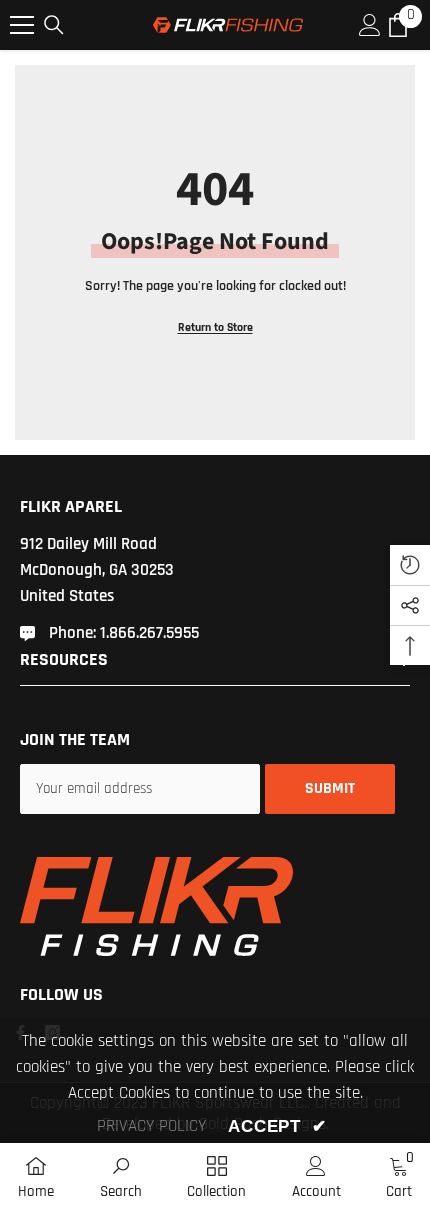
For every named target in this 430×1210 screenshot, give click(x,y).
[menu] (22, 25)
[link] (121, 1176)
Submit (330, 788)
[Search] (54, 25)
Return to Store (215, 327)
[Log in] (370, 25)
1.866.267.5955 (149, 633)
